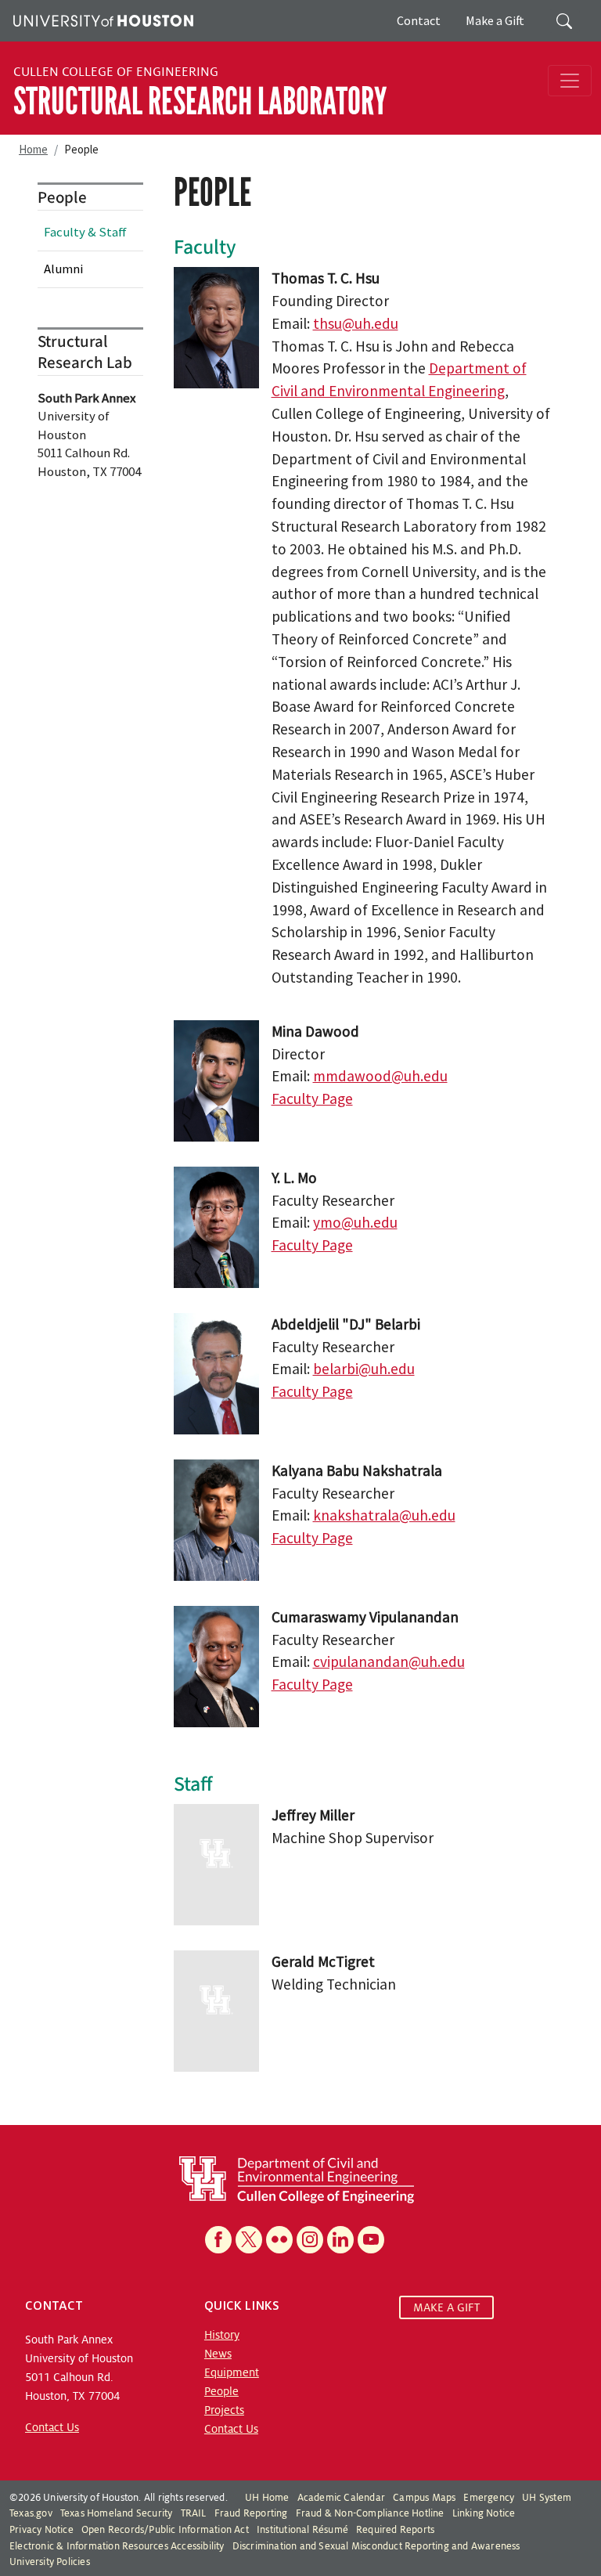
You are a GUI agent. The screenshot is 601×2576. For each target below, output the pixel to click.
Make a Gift (495, 20)
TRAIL (194, 2513)
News (218, 2354)
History (222, 2335)
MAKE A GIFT (446, 2307)
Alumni (63, 269)
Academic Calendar (341, 2498)
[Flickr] (279, 2240)
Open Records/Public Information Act (165, 2530)
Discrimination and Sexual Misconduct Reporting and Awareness (376, 2546)
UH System (547, 2498)
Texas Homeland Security (117, 2513)
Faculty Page (312, 1099)
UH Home (267, 2498)
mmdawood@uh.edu (380, 1076)
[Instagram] (310, 2240)
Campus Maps (424, 2498)
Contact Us (52, 2427)
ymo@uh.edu (355, 1222)
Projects (224, 2410)
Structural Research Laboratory (200, 101)
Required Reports (395, 2530)
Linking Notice (484, 2513)
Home (33, 149)
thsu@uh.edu (356, 323)
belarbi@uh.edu (364, 1369)
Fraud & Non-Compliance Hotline (370, 2513)
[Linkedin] (340, 2240)
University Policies (50, 2562)
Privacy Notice (41, 2530)
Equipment (232, 2372)
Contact (419, 20)
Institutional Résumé (302, 2530)
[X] (249, 2240)
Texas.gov (31, 2513)
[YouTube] (371, 2240)
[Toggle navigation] (570, 81)
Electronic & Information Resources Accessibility (117, 2546)
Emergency (489, 2498)
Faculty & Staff (85, 232)
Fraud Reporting (251, 2513)
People (221, 2391)
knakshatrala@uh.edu (384, 1515)
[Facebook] (218, 2240)
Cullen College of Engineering (116, 72)
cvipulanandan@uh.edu (389, 1661)
